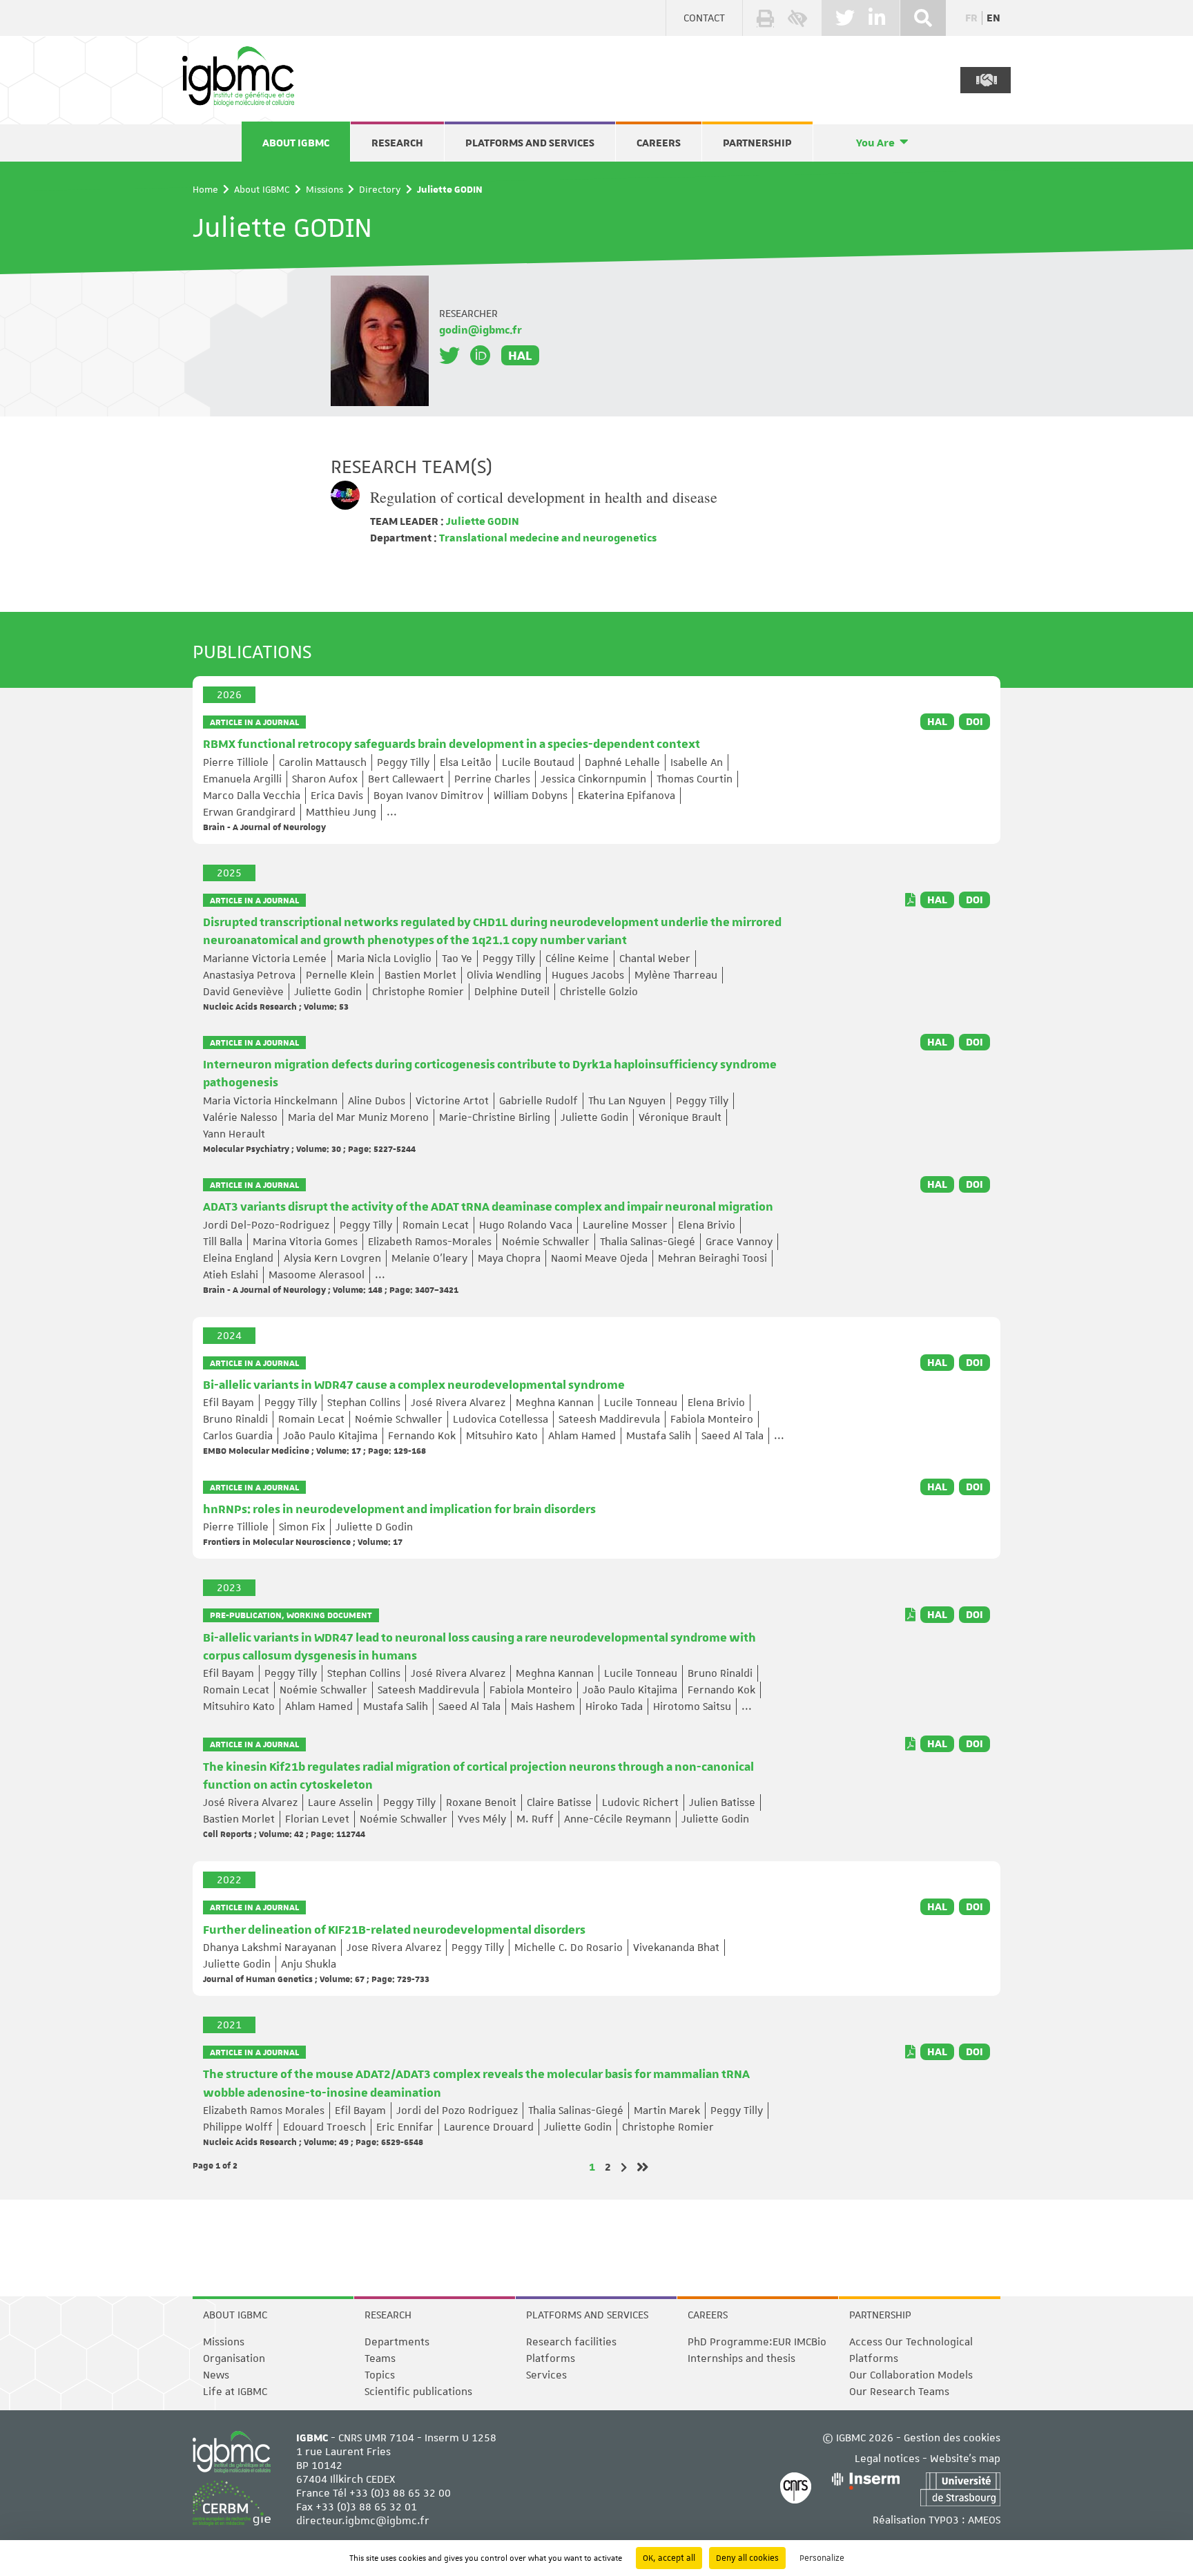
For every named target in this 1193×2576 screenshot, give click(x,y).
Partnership (757, 143)
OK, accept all (669, 2558)
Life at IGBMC (235, 2392)
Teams (380, 2358)
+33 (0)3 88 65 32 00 (400, 2493)
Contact (704, 18)
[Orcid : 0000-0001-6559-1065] (481, 356)
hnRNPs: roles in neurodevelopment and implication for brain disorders (399, 1510)
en (993, 18)
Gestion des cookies (952, 2438)
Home (205, 189)
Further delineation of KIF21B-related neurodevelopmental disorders (394, 1930)
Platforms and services (530, 143)
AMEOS (984, 2520)
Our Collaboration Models (911, 2375)
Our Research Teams (899, 2392)
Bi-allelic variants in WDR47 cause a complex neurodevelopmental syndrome (414, 1385)
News (216, 2375)
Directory (380, 189)
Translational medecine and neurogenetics (547, 538)
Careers (659, 143)
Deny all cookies (747, 2558)
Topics (380, 2375)
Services (546, 2375)
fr (971, 18)
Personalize (822, 2558)
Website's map (965, 2459)
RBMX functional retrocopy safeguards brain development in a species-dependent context (452, 744)
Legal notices (887, 2459)
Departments (397, 2342)
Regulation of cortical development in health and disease (544, 497)
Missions (324, 189)
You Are (875, 143)
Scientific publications (418, 2392)
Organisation (234, 2358)
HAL (520, 355)
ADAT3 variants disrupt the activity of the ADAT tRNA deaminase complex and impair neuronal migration (488, 1207)
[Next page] (624, 2168)
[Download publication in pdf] (910, 900)
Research (397, 143)
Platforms (551, 2358)
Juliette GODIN (482, 521)
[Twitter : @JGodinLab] (449, 356)
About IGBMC (296, 143)
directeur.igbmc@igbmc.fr (363, 2521)
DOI (974, 722)
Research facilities (571, 2342)
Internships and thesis (741, 2358)
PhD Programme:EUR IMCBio (757, 2342)
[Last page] (643, 2167)
